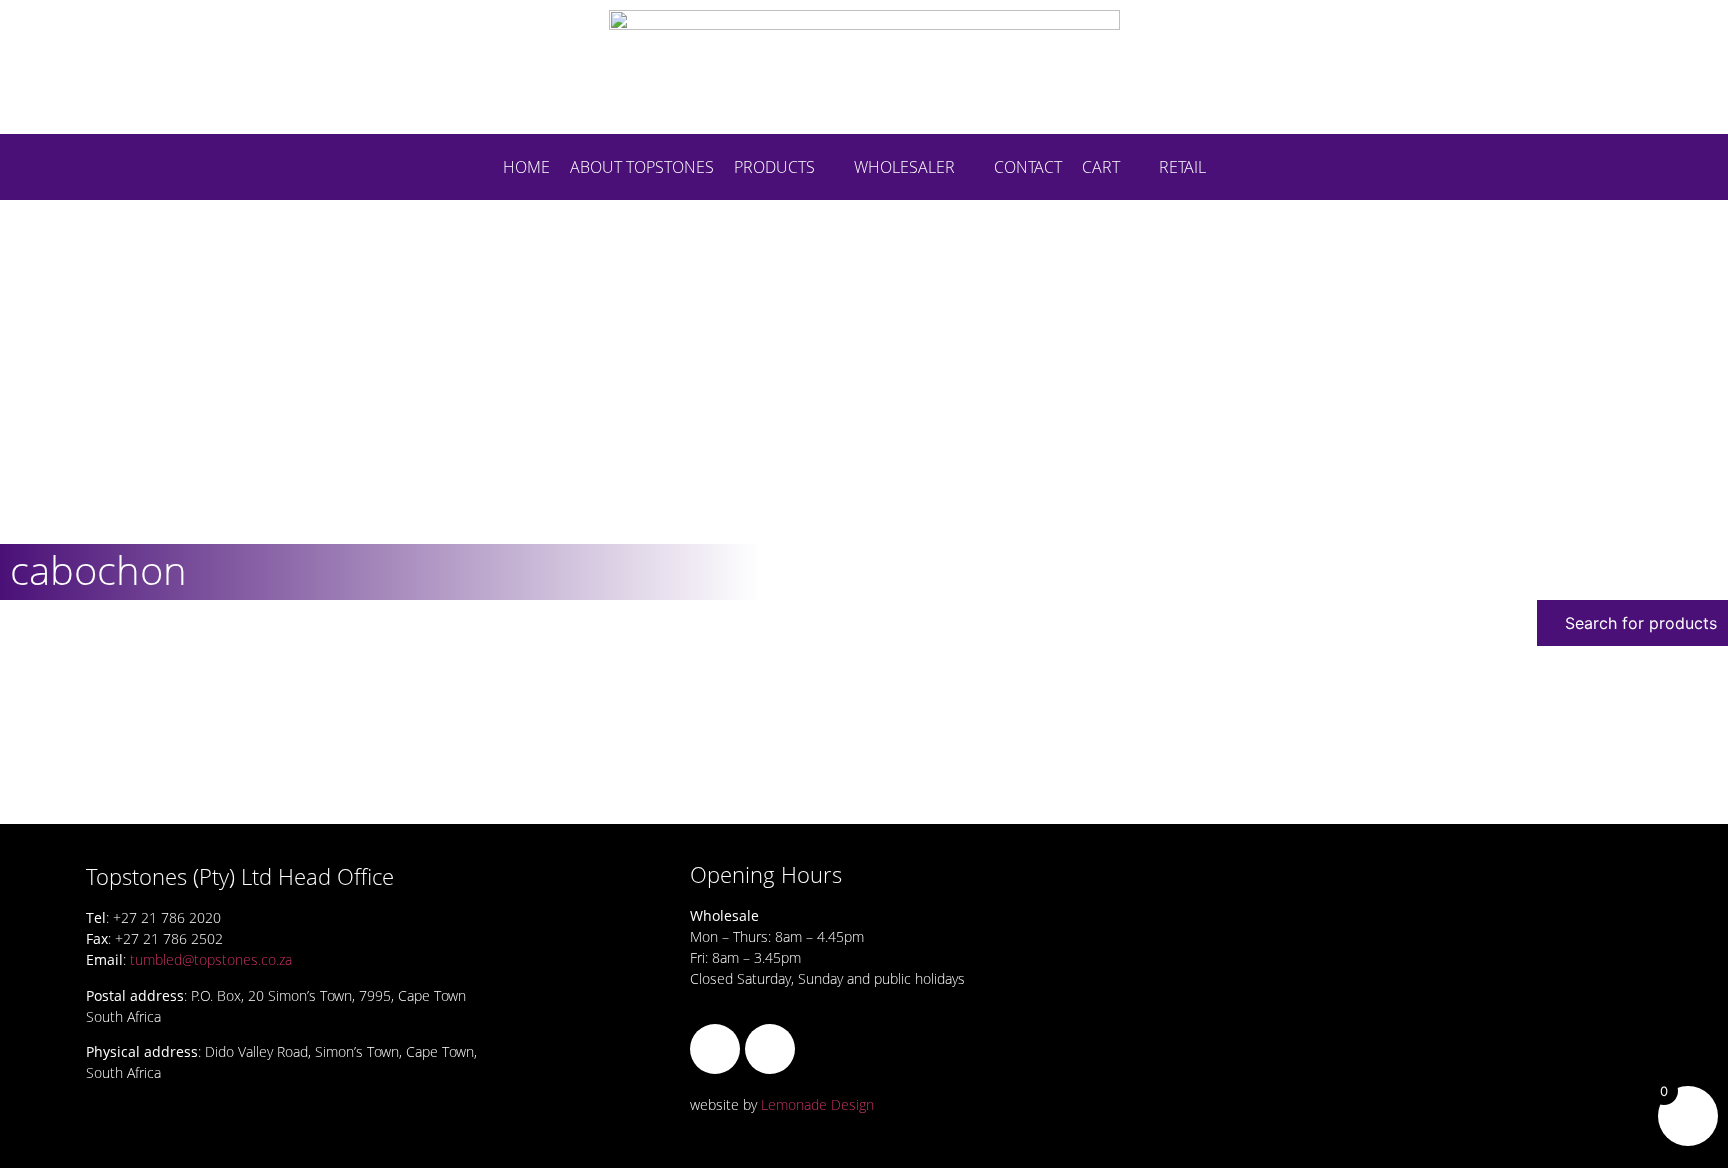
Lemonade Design (817, 1104)
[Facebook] (715, 1049)
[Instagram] (770, 1049)
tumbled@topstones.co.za (211, 959)
